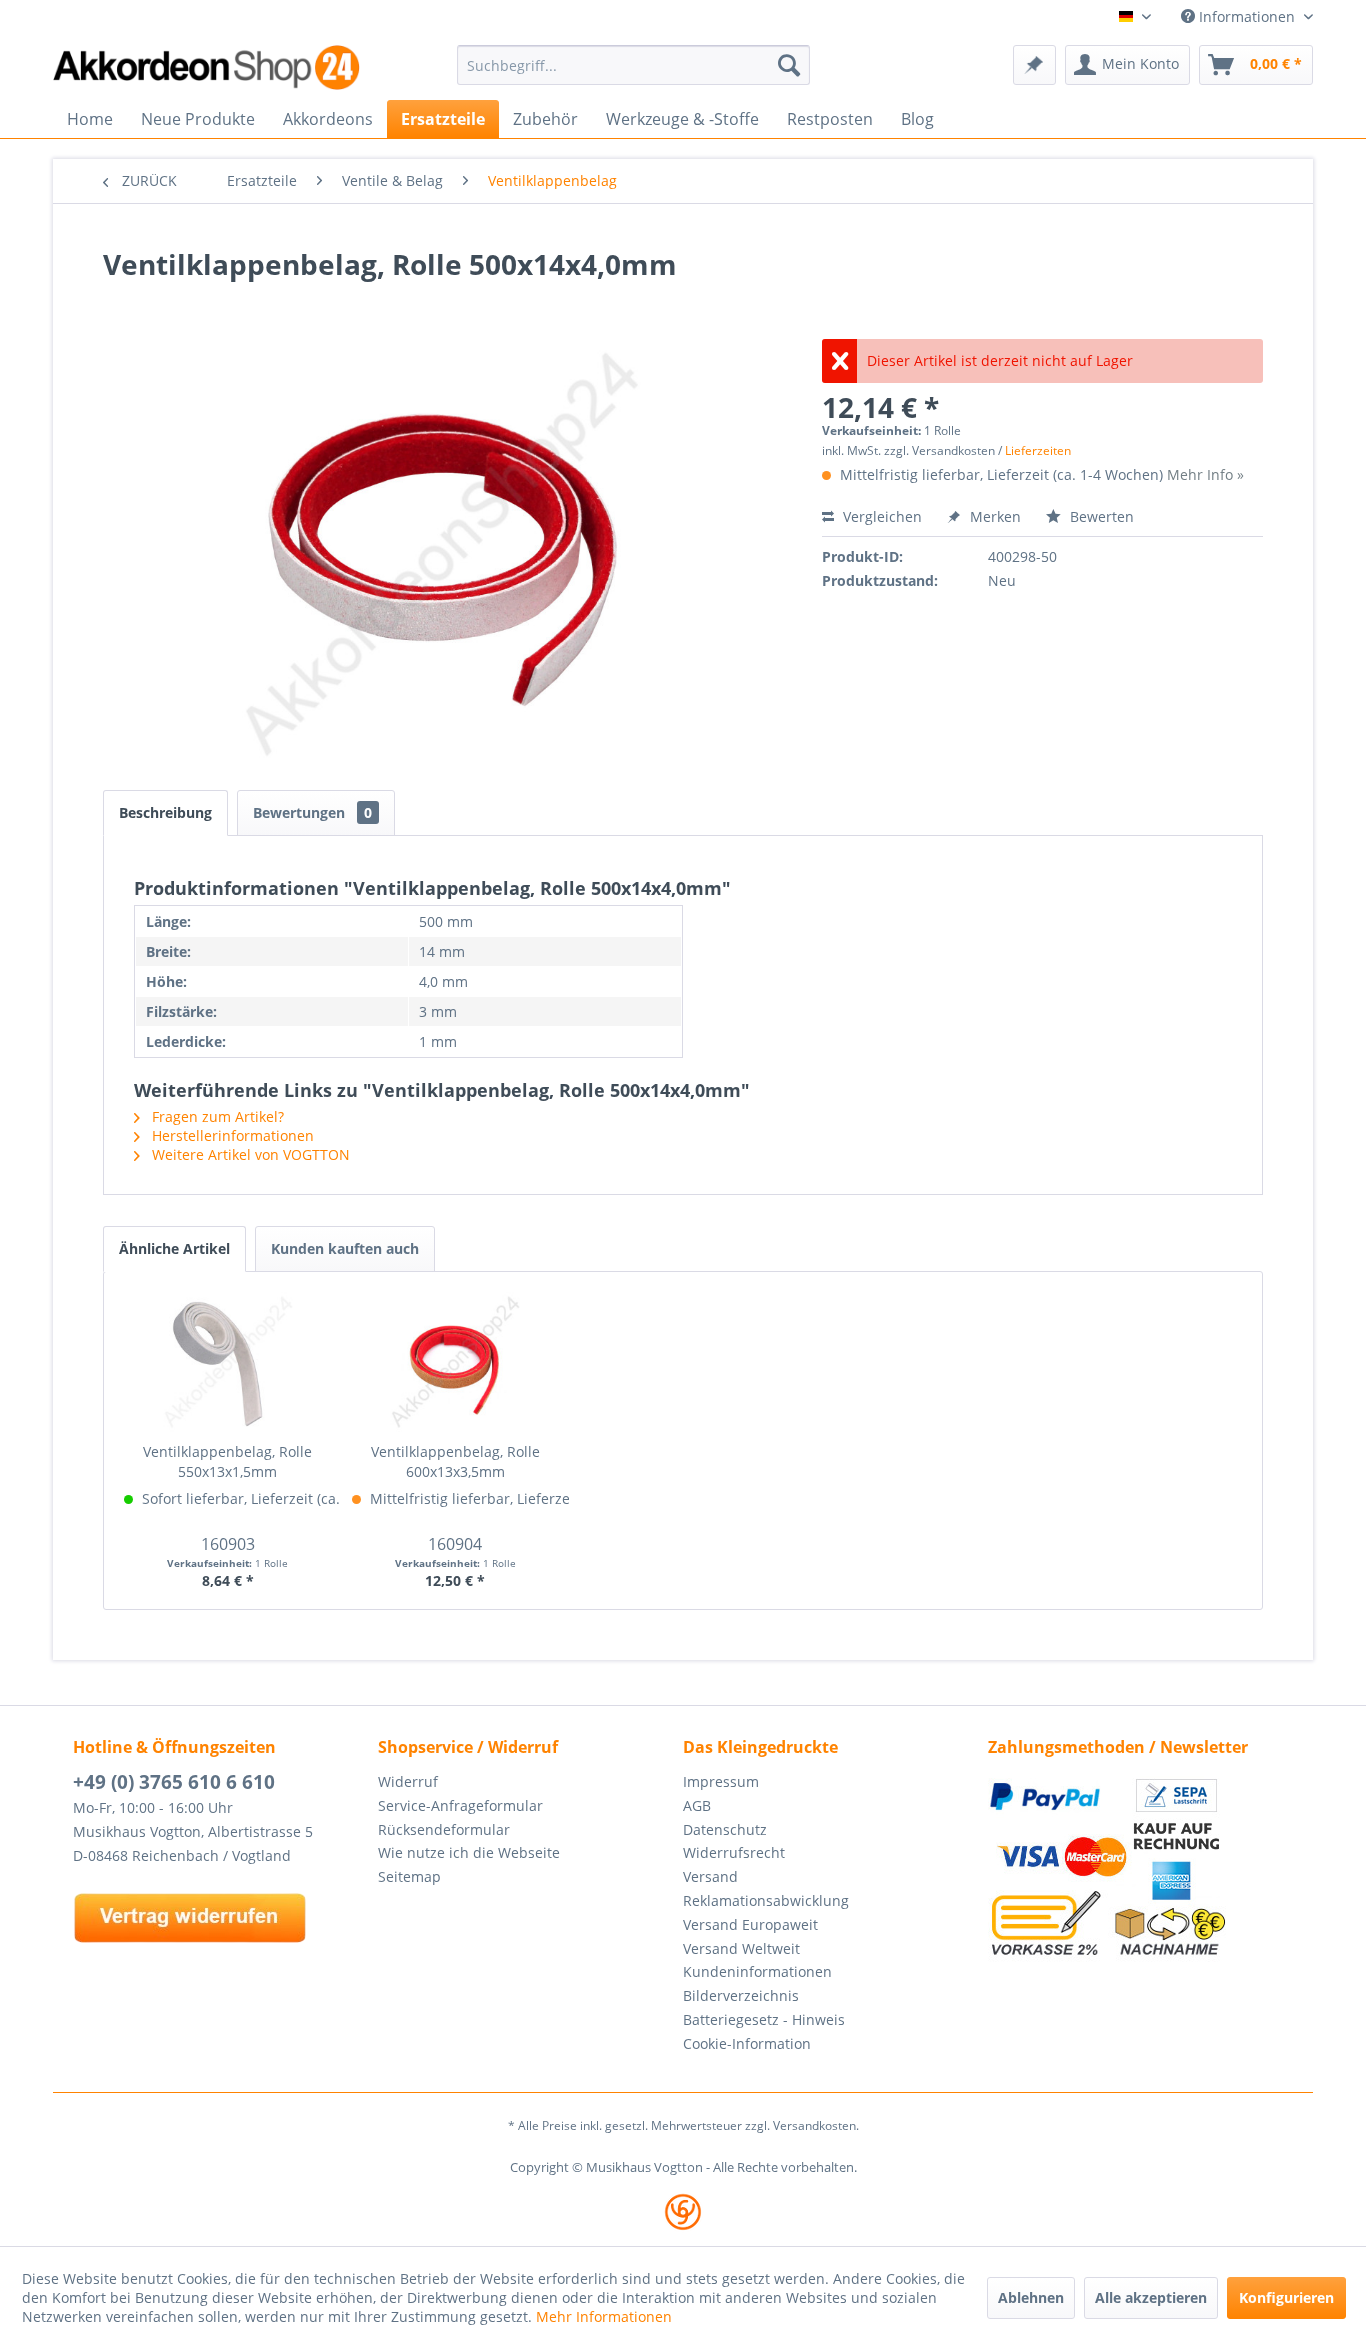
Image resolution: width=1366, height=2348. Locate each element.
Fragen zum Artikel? (216, 1116)
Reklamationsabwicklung (766, 1900)
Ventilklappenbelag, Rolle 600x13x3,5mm (455, 1461)
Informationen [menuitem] (1247, 16)
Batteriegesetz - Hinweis (764, 2019)
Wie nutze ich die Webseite (469, 1852)
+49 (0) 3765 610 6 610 (174, 1782)
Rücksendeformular (444, 1829)
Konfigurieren (1286, 2297)
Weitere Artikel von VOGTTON (249, 1154)
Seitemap (409, 1876)
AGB (697, 1805)
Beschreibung (165, 812)
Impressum (721, 1781)
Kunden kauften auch (345, 1248)
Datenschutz (725, 1829)
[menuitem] (633, 65)
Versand (710, 1876)
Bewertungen (312, 812)
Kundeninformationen (757, 1971)
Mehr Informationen (604, 2316)
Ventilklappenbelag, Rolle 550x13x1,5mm (227, 1461)
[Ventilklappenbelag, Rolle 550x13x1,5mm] (228, 1362)
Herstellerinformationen (231, 1135)
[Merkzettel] (1034, 65)
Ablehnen (1031, 2297)
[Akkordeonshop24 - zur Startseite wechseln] (208, 67)
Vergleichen (880, 516)
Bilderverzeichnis (741, 1995)
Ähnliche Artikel (174, 1248)
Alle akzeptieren (1151, 2297)
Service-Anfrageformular (460, 1805)
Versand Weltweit (741, 1948)
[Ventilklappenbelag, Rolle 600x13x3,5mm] (456, 1362)
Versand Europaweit (750, 1924)
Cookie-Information (747, 2043)
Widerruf (408, 1781)
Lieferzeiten (1038, 450)
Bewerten (1100, 516)
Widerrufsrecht (734, 1852)
